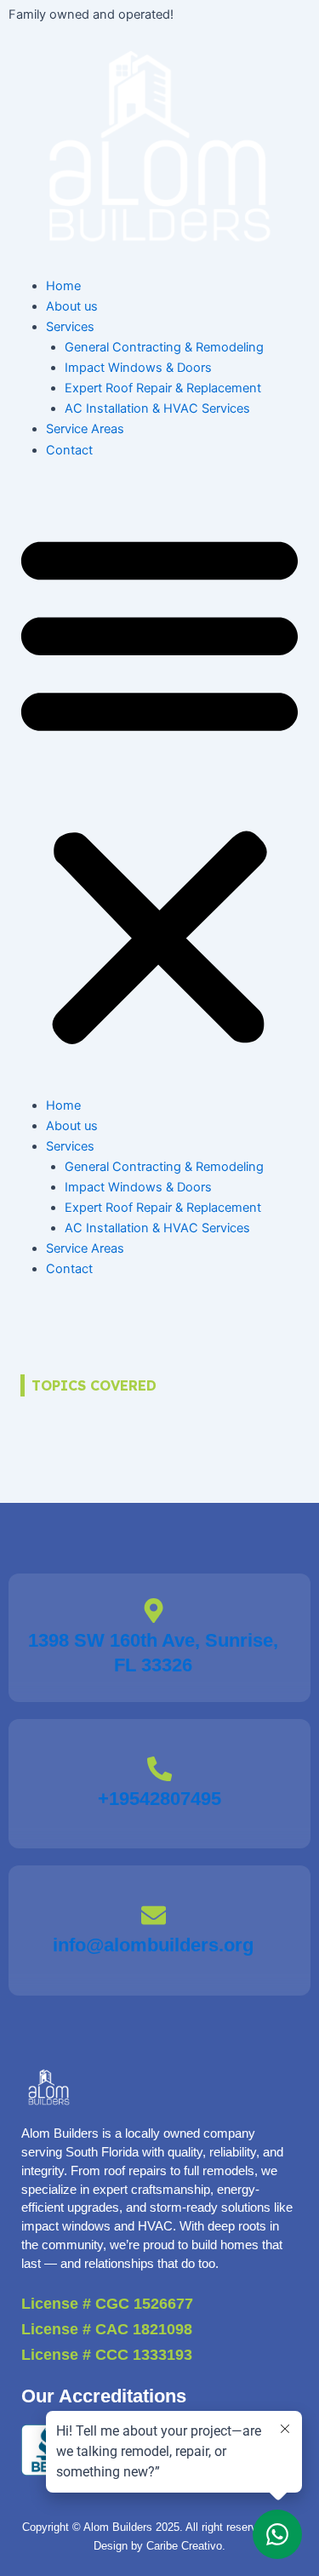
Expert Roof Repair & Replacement (163, 388)
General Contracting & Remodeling (164, 347)
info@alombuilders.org (153, 1945)
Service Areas (85, 429)
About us (72, 306)
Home (63, 286)
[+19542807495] (159, 1769)
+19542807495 (159, 1799)
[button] (159, 787)
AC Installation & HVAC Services (157, 408)
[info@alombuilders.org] (154, 1915)
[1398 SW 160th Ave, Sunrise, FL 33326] (154, 1611)
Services (70, 327)
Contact (69, 450)
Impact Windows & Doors (138, 368)
